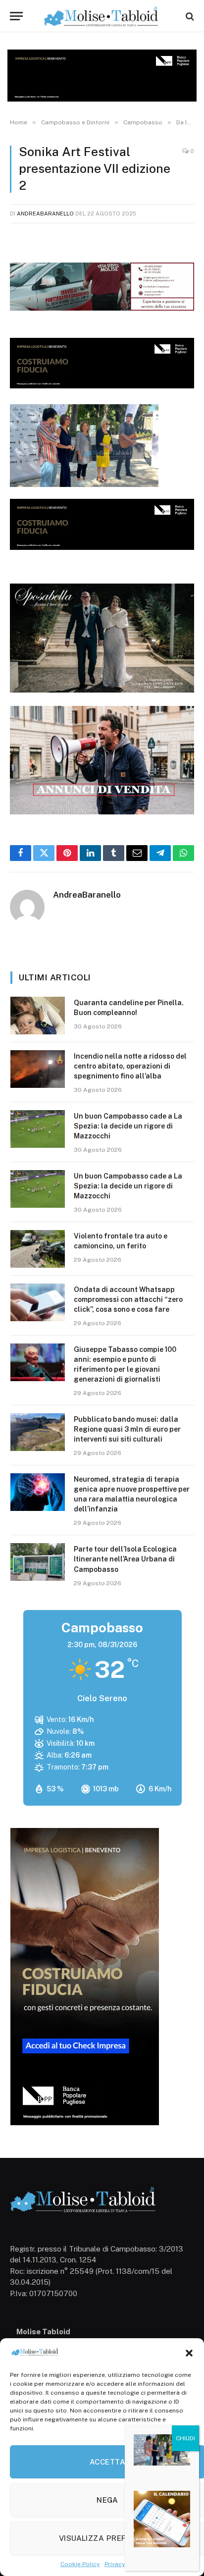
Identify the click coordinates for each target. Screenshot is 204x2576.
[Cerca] (189, 16)
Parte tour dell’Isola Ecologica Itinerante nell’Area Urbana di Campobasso (125, 1559)
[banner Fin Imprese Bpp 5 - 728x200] (102, 386)
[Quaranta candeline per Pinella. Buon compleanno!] (38, 1016)
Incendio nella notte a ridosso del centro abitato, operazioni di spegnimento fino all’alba (130, 1066)
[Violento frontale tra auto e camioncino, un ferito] (38, 1249)
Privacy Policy (124, 2564)
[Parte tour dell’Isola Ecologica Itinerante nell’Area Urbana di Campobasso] (38, 1562)
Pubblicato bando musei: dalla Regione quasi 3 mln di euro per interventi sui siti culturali (127, 1429)
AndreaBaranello (45, 214)
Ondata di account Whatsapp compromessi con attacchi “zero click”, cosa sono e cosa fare (128, 1299)
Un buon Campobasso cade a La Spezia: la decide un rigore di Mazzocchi (128, 1126)
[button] (189, 2353)
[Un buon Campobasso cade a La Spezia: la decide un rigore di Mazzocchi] (38, 1129)
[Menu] (16, 16)
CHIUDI (185, 2438)
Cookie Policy (80, 2564)
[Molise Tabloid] (102, 16)
